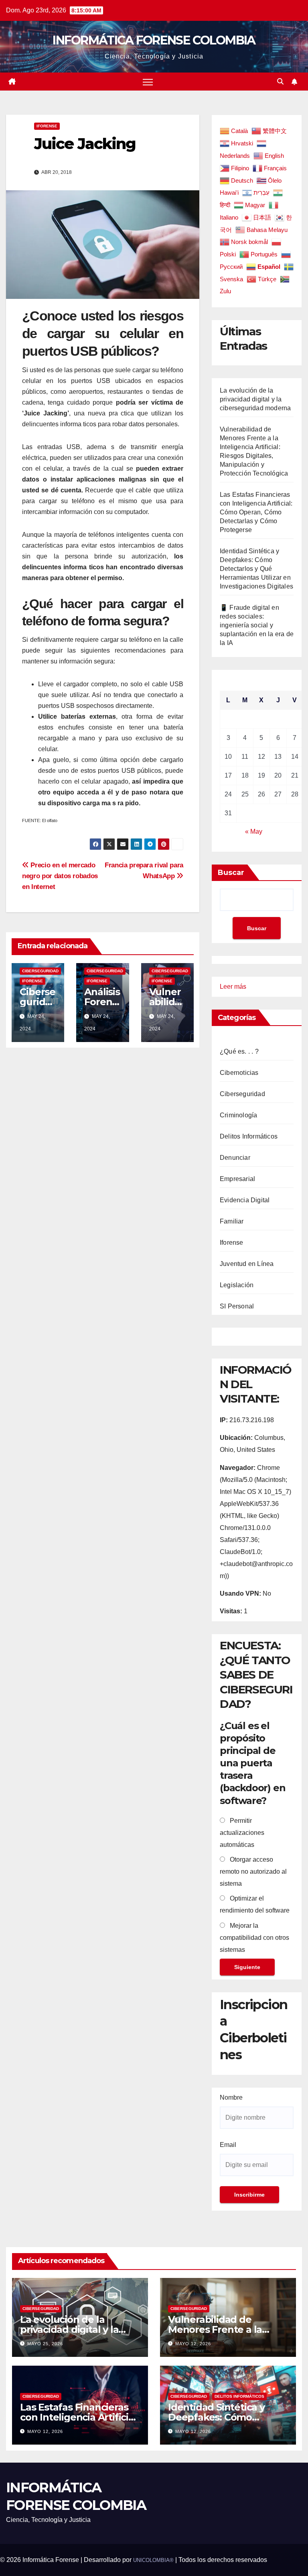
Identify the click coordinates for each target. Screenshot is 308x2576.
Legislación (237, 1285)
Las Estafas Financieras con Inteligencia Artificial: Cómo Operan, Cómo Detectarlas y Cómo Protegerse (256, 512)
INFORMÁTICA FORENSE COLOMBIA (154, 40)
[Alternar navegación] (148, 82)
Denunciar (235, 1158)
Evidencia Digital (245, 1200)
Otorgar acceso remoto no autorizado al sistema (253, 1872)
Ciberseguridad (40, 971)
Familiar (232, 1221)
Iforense (47, 126)
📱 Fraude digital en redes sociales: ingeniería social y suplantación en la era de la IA (257, 625)
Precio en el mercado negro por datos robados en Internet (60, 876)
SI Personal (237, 1306)
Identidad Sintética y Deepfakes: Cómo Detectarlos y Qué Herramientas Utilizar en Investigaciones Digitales (256, 569)
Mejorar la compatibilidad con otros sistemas (254, 1938)
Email (228, 2145)
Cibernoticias (239, 1073)
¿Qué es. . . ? (239, 1051)
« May (254, 831)
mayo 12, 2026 (193, 2344)
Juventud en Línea (247, 1264)
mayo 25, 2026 (45, 2344)
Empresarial (237, 1179)
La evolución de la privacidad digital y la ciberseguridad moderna (255, 399)
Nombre (231, 2097)
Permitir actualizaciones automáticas (242, 1833)
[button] (280, 82)
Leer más (233, 988)
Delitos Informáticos (249, 1136)
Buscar (231, 873)
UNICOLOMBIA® (153, 2560)
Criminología (238, 1115)
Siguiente (247, 1967)
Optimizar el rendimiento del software (255, 1904)
